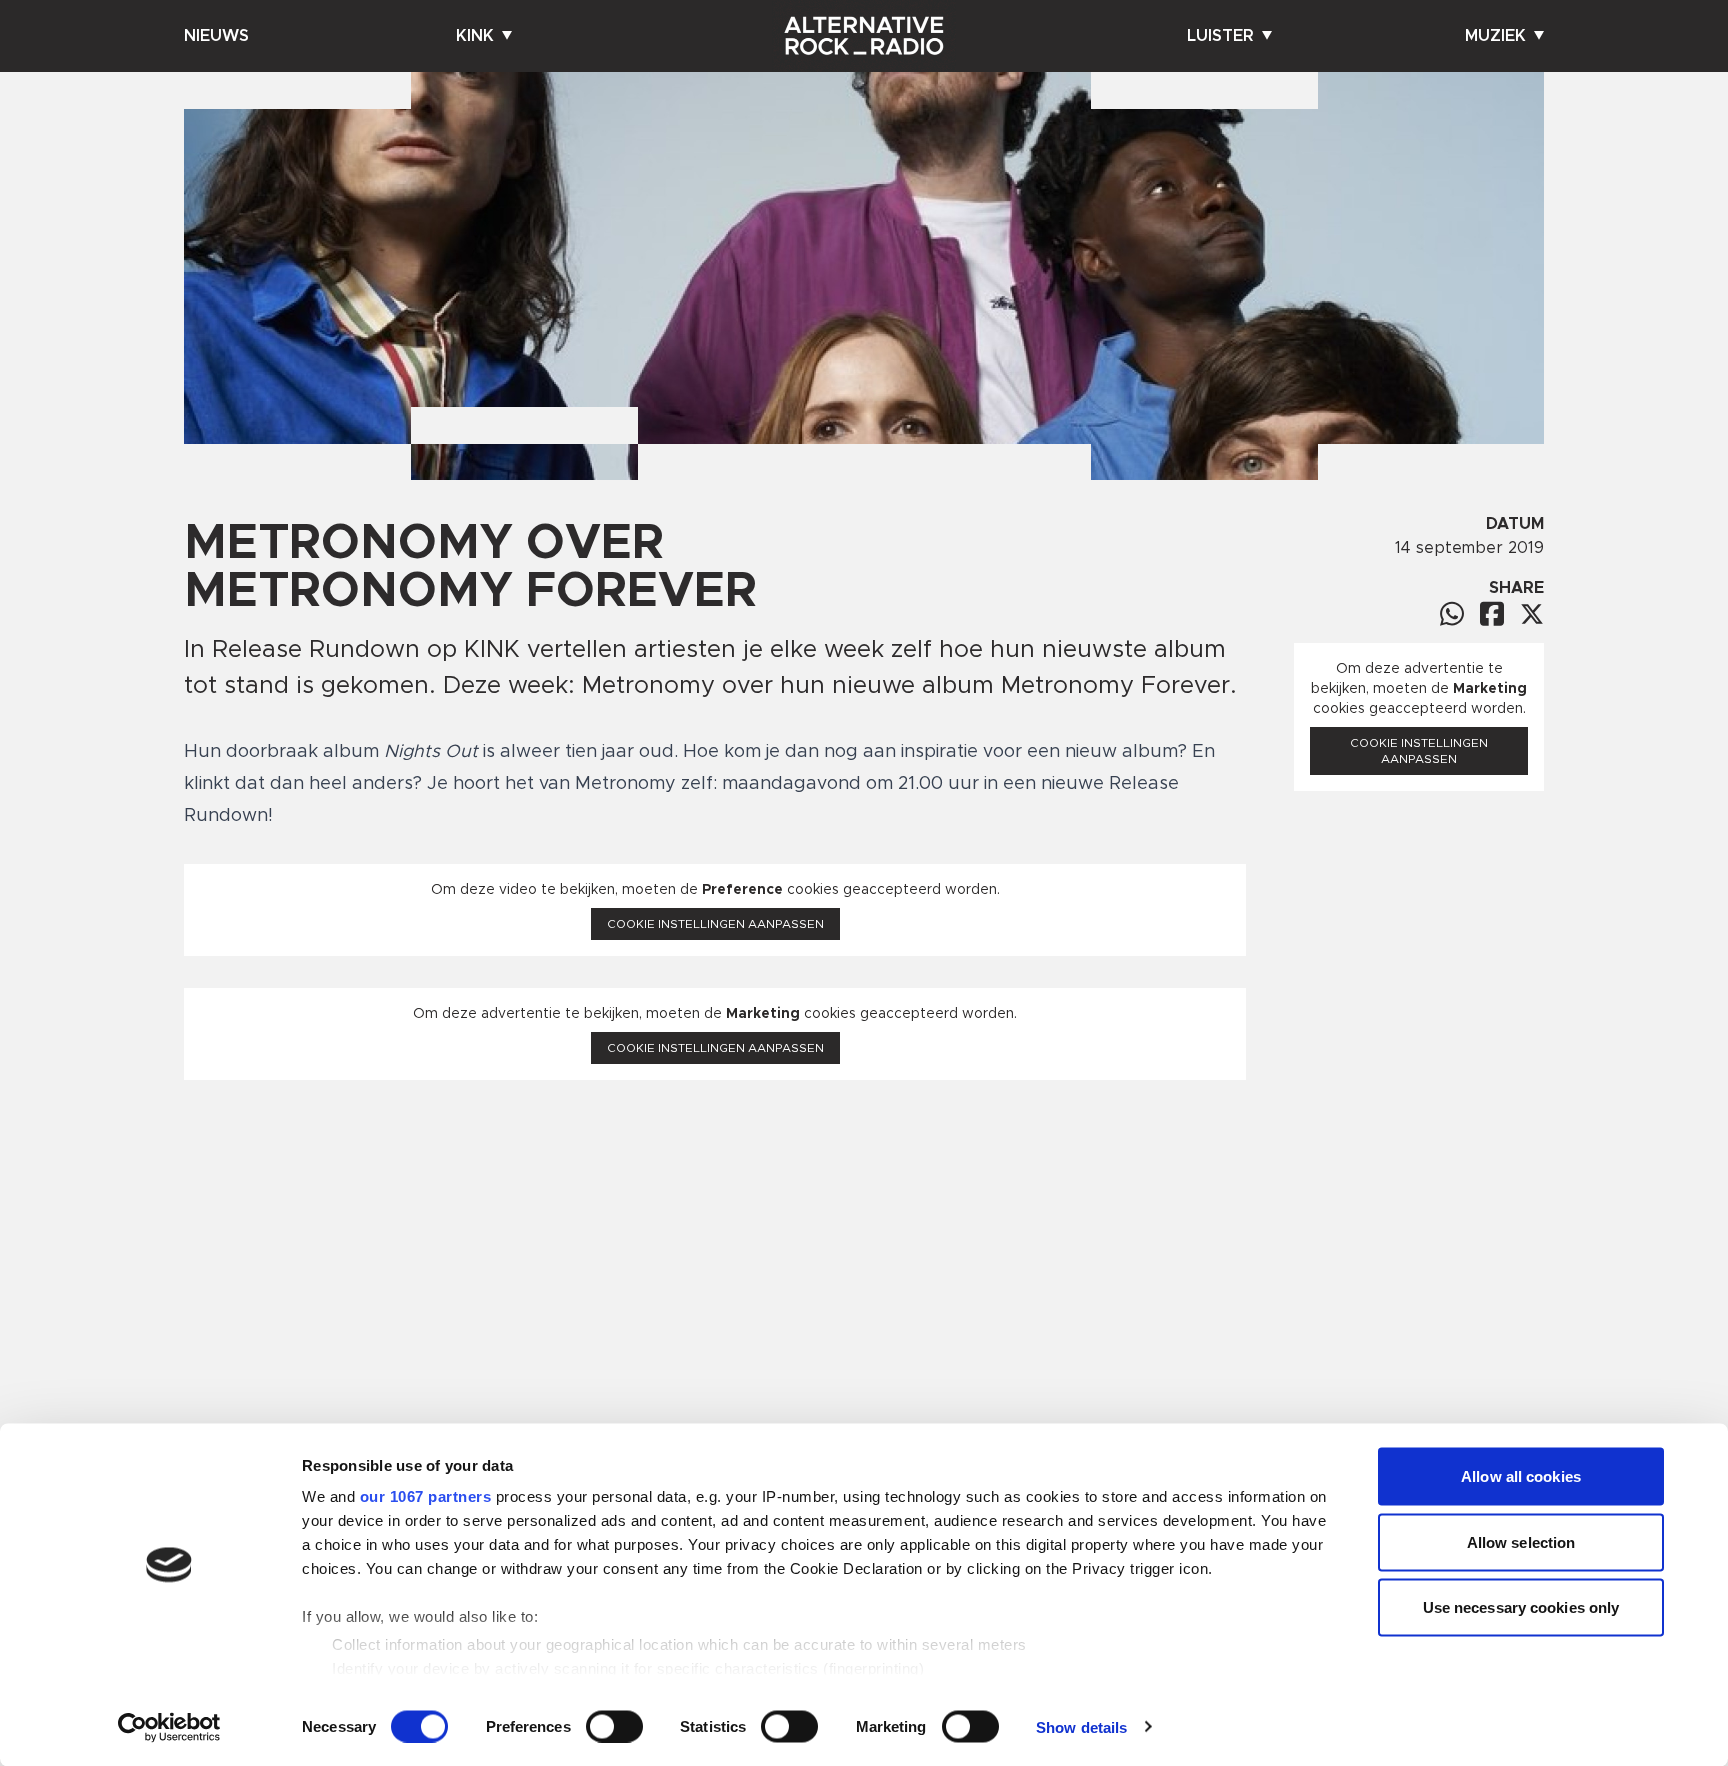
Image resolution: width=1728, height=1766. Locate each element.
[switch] (614, 1726)
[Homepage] (864, 36)
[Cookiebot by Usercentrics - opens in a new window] (169, 1727)
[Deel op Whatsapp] (1452, 613)
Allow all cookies (1521, 1476)
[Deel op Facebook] (1492, 613)
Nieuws (216, 36)
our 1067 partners (426, 1496)
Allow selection (1521, 1541)
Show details (1081, 1726)
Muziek (1495, 36)
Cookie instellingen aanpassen (715, 924)
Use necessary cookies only (1521, 1607)
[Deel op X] (1532, 614)
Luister (1220, 36)
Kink (475, 36)
